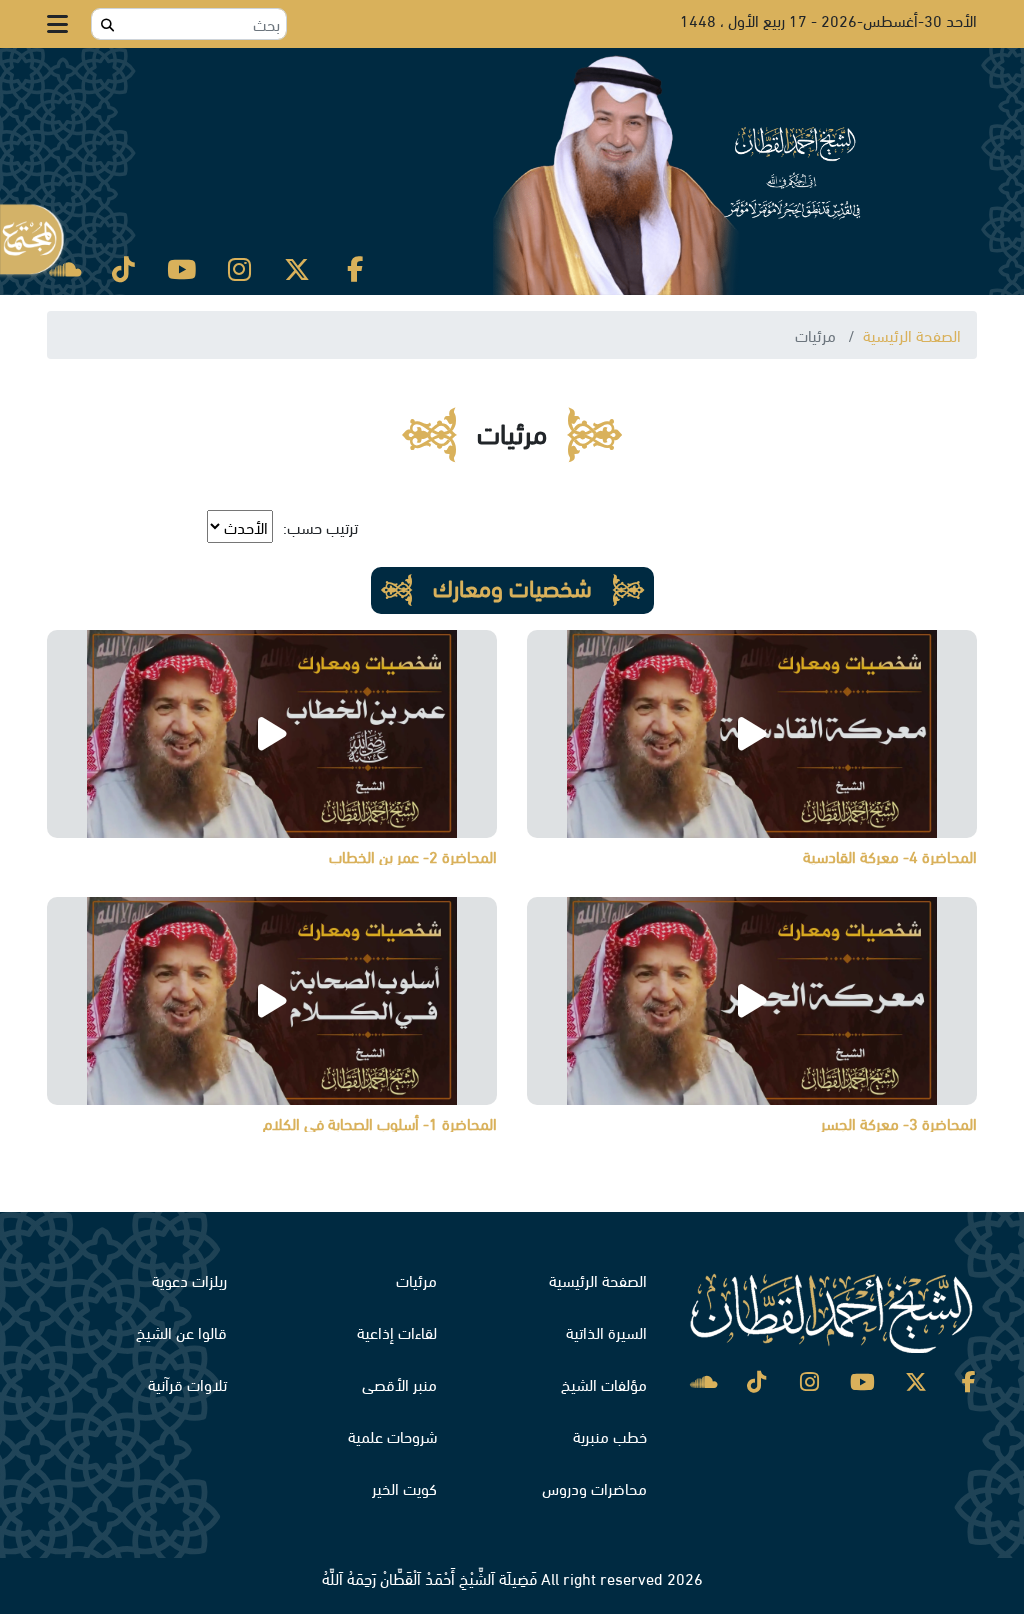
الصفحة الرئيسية (912, 334)
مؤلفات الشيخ (604, 1383)
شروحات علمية (392, 1435)
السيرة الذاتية (606, 1331)
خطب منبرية (610, 1435)
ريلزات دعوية (189, 1279)
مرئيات (416, 1279)
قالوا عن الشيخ (181, 1331)
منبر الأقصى (399, 1383)
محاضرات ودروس (594, 1487)
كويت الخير (404, 1487)
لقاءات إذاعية (397, 1331)
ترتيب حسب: (320, 527)
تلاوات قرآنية (187, 1383)
